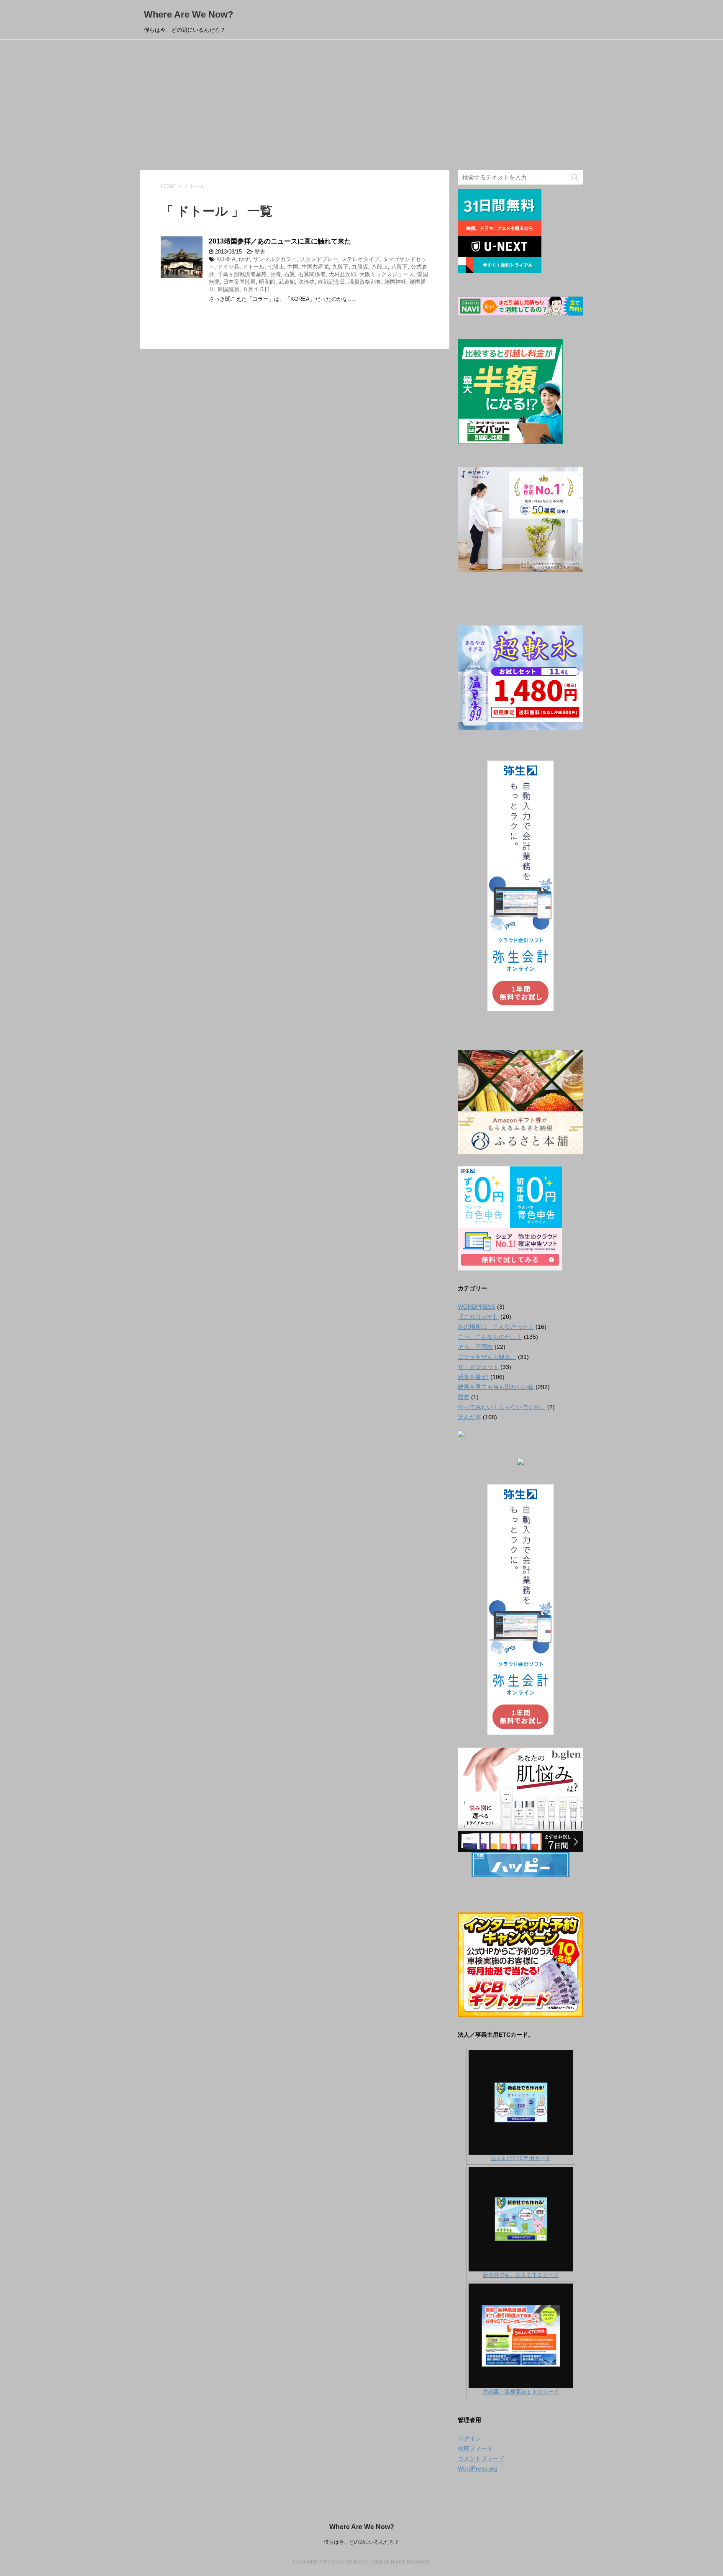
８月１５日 (256, 289)
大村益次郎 (342, 274)
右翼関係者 (312, 274)
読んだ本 (469, 1417)
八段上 (380, 267)
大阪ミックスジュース (387, 274)
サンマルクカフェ (275, 259)
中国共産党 (315, 267)
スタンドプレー (319, 259)
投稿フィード (475, 2448)
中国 (293, 267)
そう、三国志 (475, 1347)
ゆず (244, 259)
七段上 (276, 267)
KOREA (226, 259)
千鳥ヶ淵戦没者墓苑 (242, 274)
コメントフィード (481, 2458)
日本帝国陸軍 (239, 282)
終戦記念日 (332, 282)
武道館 (287, 282)
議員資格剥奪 (365, 282)
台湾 (275, 274)
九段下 (340, 267)
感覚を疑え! (473, 1377)
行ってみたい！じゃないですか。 (502, 1407)
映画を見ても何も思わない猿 (496, 1387)
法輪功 (306, 282)
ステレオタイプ (360, 259)
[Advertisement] (361, 107)
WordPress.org (478, 2468)
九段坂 (360, 267)
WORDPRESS (477, 1307)
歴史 (260, 252)
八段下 (399, 267)
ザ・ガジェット (478, 1367)
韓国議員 (228, 289)
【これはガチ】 (478, 1317)
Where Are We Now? (188, 14)
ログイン (469, 2438)
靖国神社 (395, 282)
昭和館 (267, 282)
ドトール (254, 267)
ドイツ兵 (228, 267)
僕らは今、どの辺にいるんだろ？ (361, 2542)
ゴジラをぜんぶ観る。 (487, 1357)
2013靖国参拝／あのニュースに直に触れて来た (280, 241)
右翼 (290, 274)
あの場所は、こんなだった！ (496, 1327)
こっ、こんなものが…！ (490, 1337)
